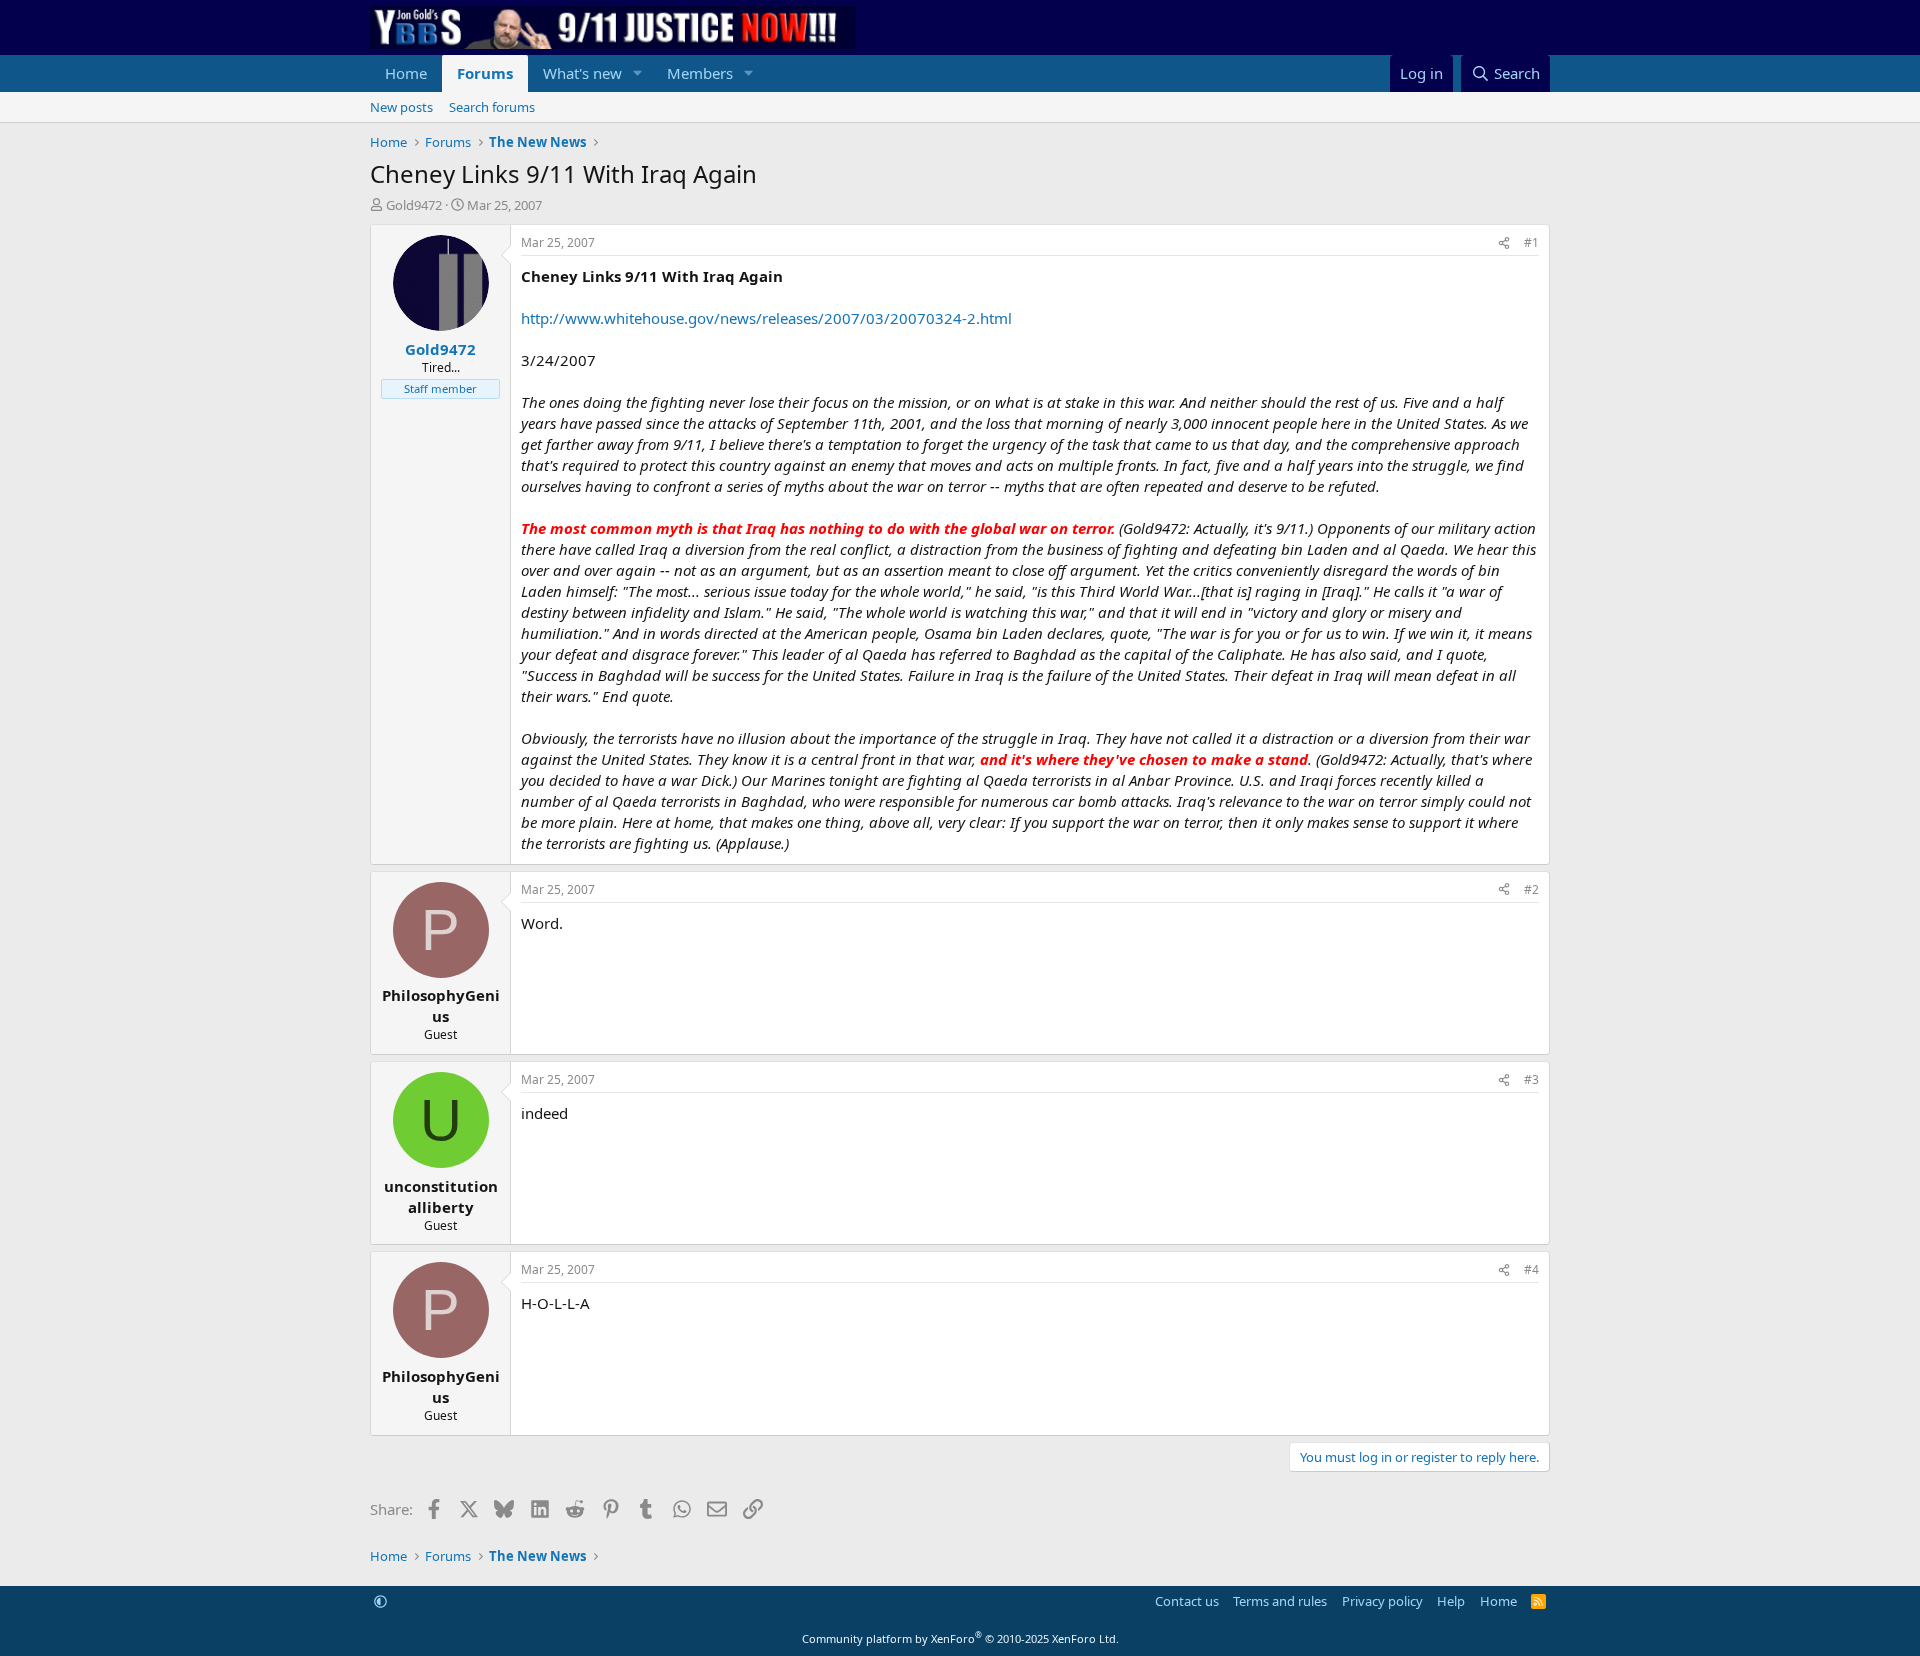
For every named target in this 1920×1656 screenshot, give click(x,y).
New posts (401, 107)
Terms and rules (1280, 1601)
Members (700, 73)
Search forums (492, 107)
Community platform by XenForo (960, 1638)
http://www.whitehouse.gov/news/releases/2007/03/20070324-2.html (766, 318)
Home (406, 73)
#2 (1531, 889)
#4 (1531, 1269)
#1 (1531, 242)
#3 (1531, 1079)
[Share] (1504, 243)
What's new (582, 73)
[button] (638, 73)
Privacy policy (1382, 1601)
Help (1451, 1601)
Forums (485, 73)
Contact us (1187, 1601)
